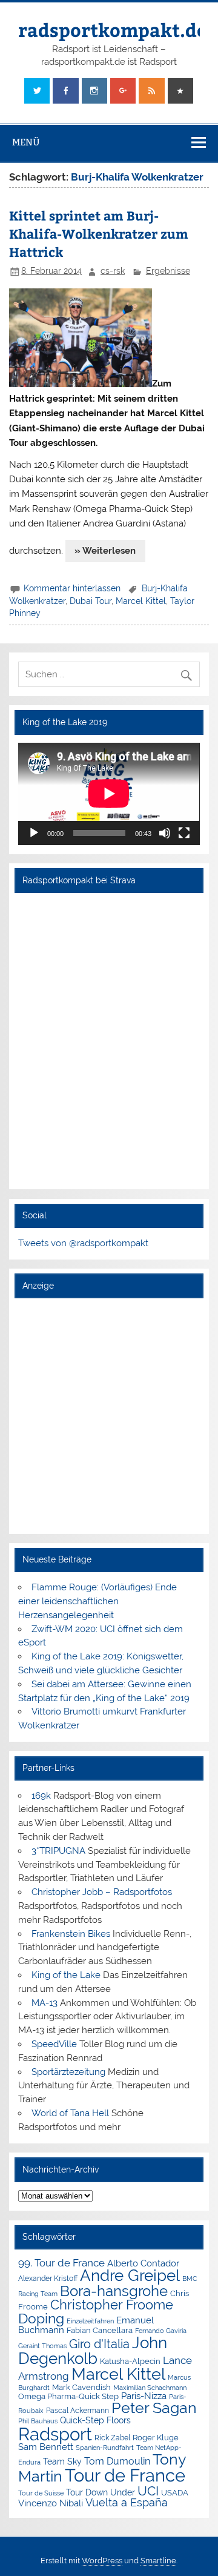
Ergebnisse (168, 271)
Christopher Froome (112, 2305)
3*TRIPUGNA (58, 1851)
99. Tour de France (61, 2263)
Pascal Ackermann (78, 2411)
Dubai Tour (91, 601)
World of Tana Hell (70, 2113)
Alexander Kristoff (48, 2279)
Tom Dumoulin (117, 2461)
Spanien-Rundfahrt (105, 2448)
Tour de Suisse (41, 2493)
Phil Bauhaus (38, 2421)
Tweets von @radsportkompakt (83, 1243)
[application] (109, 794)
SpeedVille (54, 2044)
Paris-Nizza (144, 2396)
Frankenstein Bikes (71, 1934)
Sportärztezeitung (68, 2072)
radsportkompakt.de (113, 29)
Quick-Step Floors (95, 2420)
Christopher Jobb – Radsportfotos (102, 1892)
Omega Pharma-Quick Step (68, 2396)
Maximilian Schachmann (150, 2388)
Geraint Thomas (42, 2346)
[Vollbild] (184, 833)
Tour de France (125, 2475)
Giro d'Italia (99, 2344)
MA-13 (45, 2003)
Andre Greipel (130, 2276)
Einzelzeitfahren (90, 2321)
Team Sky (62, 2461)
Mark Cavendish (81, 2387)
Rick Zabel (112, 2438)
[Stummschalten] (165, 833)
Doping (41, 2319)
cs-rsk (113, 271)
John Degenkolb (93, 2351)
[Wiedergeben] (34, 833)
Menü (26, 142)
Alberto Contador (143, 2263)
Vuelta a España (127, 2502)
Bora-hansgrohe (114, 2291)
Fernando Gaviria (161, 2331)
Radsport (55, 2434)
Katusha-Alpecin (130, 2361)
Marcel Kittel (141, 601)
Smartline (158, 2561)
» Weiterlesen (105, 551)
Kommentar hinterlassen (72, 588)
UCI (148, 2491)
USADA (175, 2493)
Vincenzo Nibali (51, 2503)
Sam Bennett (46, 2447)
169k (41, 1796)
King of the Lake (66, 1975)
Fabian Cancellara (100, 2330)
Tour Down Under (101, 2492)
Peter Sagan (154, 2408)
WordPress (102, 2561)
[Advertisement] (109, 1415)
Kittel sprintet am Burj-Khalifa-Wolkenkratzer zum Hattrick (99, 234)
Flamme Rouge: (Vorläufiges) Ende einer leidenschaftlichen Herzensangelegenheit (97, 1601)
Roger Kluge (156, 2438)
